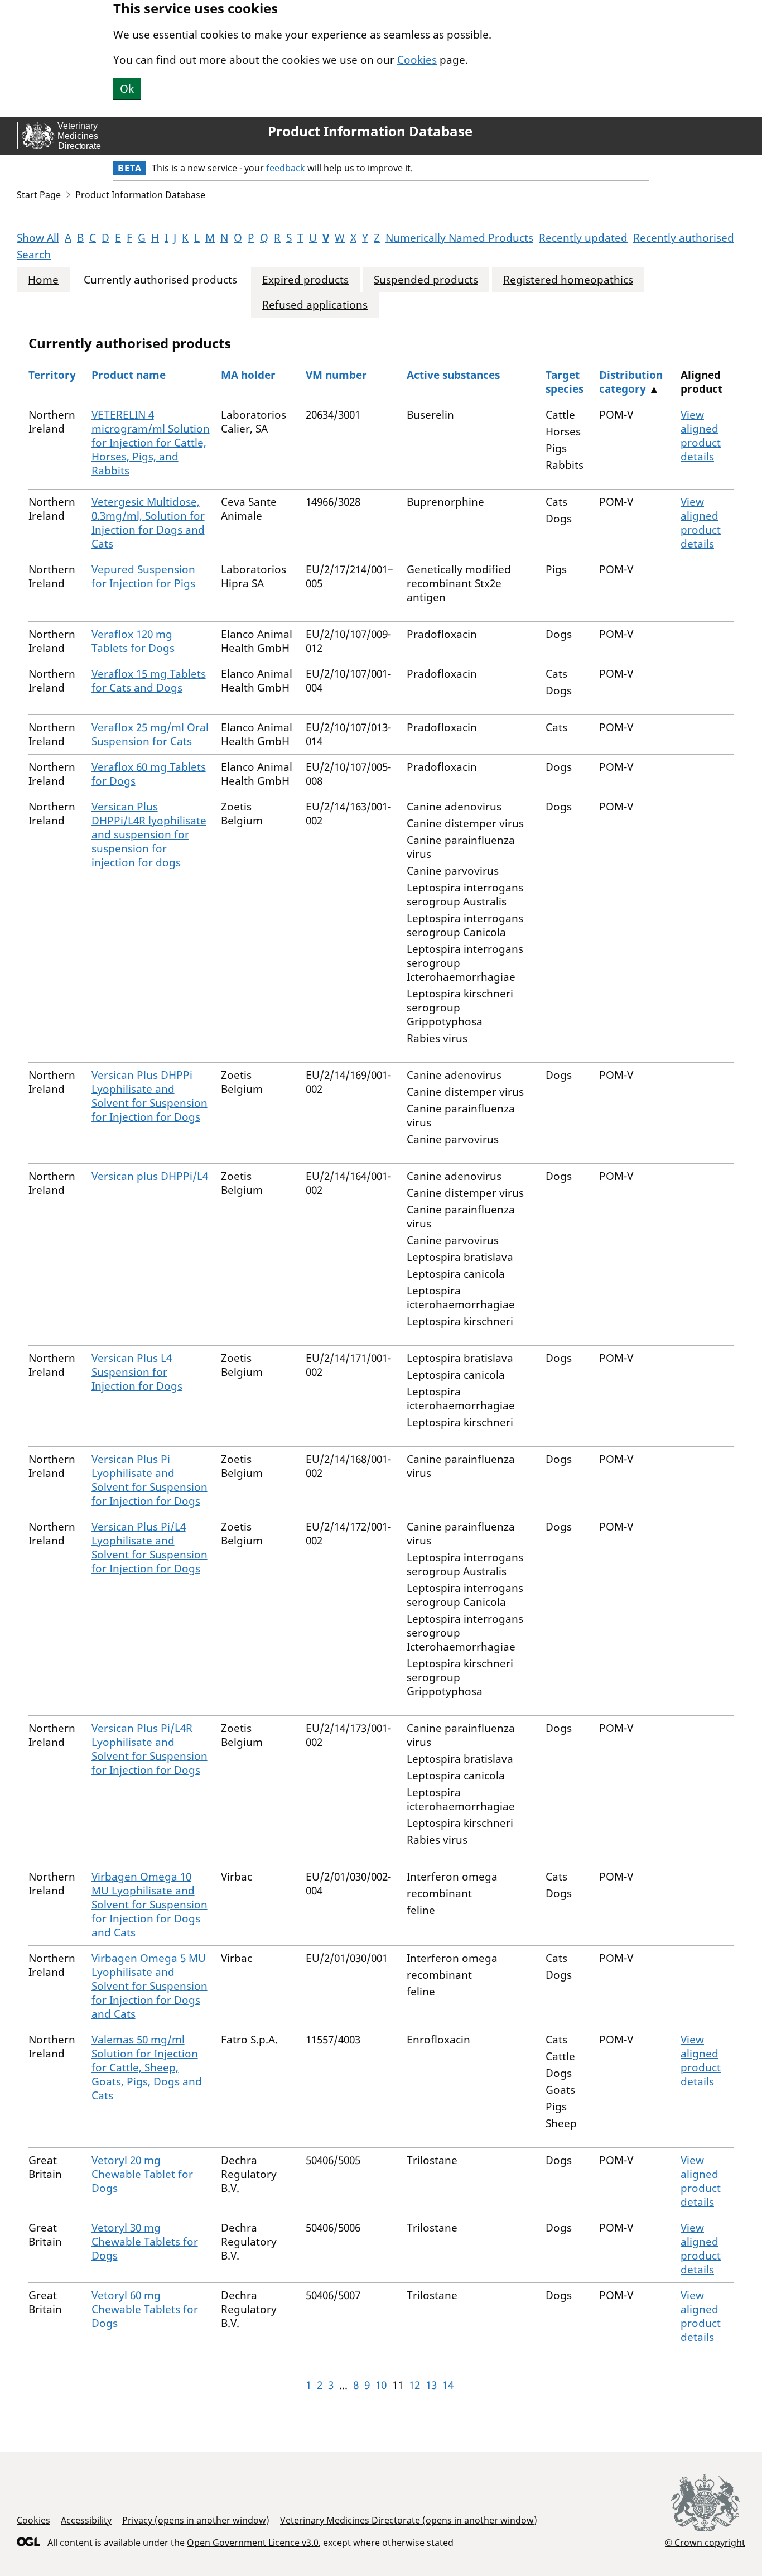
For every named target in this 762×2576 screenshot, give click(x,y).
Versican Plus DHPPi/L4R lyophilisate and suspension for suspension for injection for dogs (149, 834)
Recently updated (583, 238)
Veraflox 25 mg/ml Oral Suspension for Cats (150, 734)
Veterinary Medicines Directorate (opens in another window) (409, 2520)
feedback (286, 168)
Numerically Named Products (459, 238)
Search (34, 255)
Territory (52, 375)
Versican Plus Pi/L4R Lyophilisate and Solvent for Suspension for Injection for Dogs (149, 1749)
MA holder (248, 375)
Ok (127, 89)
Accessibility (86, 2520)
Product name (129, 375)
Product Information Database (370, 131)
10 (381, 2385)
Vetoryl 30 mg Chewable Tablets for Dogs (145, 2242)
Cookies (417, 60)
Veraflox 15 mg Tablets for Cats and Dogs (149, 681)
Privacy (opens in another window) (196, 2520)
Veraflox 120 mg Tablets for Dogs (133, 641)
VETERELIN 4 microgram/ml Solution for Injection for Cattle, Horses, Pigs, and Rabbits (151, 443)
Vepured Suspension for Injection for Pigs (143, 576)
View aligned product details (701, 436)
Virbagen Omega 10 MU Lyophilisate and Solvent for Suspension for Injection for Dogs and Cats (149, 1905)
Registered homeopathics (568, 280)
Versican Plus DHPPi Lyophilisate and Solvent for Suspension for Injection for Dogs (149, 1096)
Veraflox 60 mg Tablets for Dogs (149, 774)
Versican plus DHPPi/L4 (150, 1176)
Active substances (453, 375)
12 (414, 2385)
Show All (38, 238)
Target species (565, 382)
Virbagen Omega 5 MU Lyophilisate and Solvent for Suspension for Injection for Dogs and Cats (149, 1986)
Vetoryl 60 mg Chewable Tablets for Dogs (145, 2309)
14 (448, 2385)
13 (431, 2385)
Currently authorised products (160, 280)
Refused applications (315, 305)
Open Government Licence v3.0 (253, 2543)
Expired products (305, 280)
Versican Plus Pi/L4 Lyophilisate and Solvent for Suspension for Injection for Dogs (149, 1548)
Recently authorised (684, 238)
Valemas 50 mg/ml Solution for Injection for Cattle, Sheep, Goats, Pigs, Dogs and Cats (147, 2067)
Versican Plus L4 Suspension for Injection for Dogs (137, 1372)
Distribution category (631, 382)
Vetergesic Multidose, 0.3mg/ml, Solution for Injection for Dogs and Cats (148, 523)
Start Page (39, 195)
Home (43, 280)
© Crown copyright (705, 2542)
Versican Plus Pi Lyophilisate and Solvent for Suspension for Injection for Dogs (149, 1480)
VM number (336, 375)
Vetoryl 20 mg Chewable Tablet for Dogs (142, 2174)
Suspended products (426, 280)
